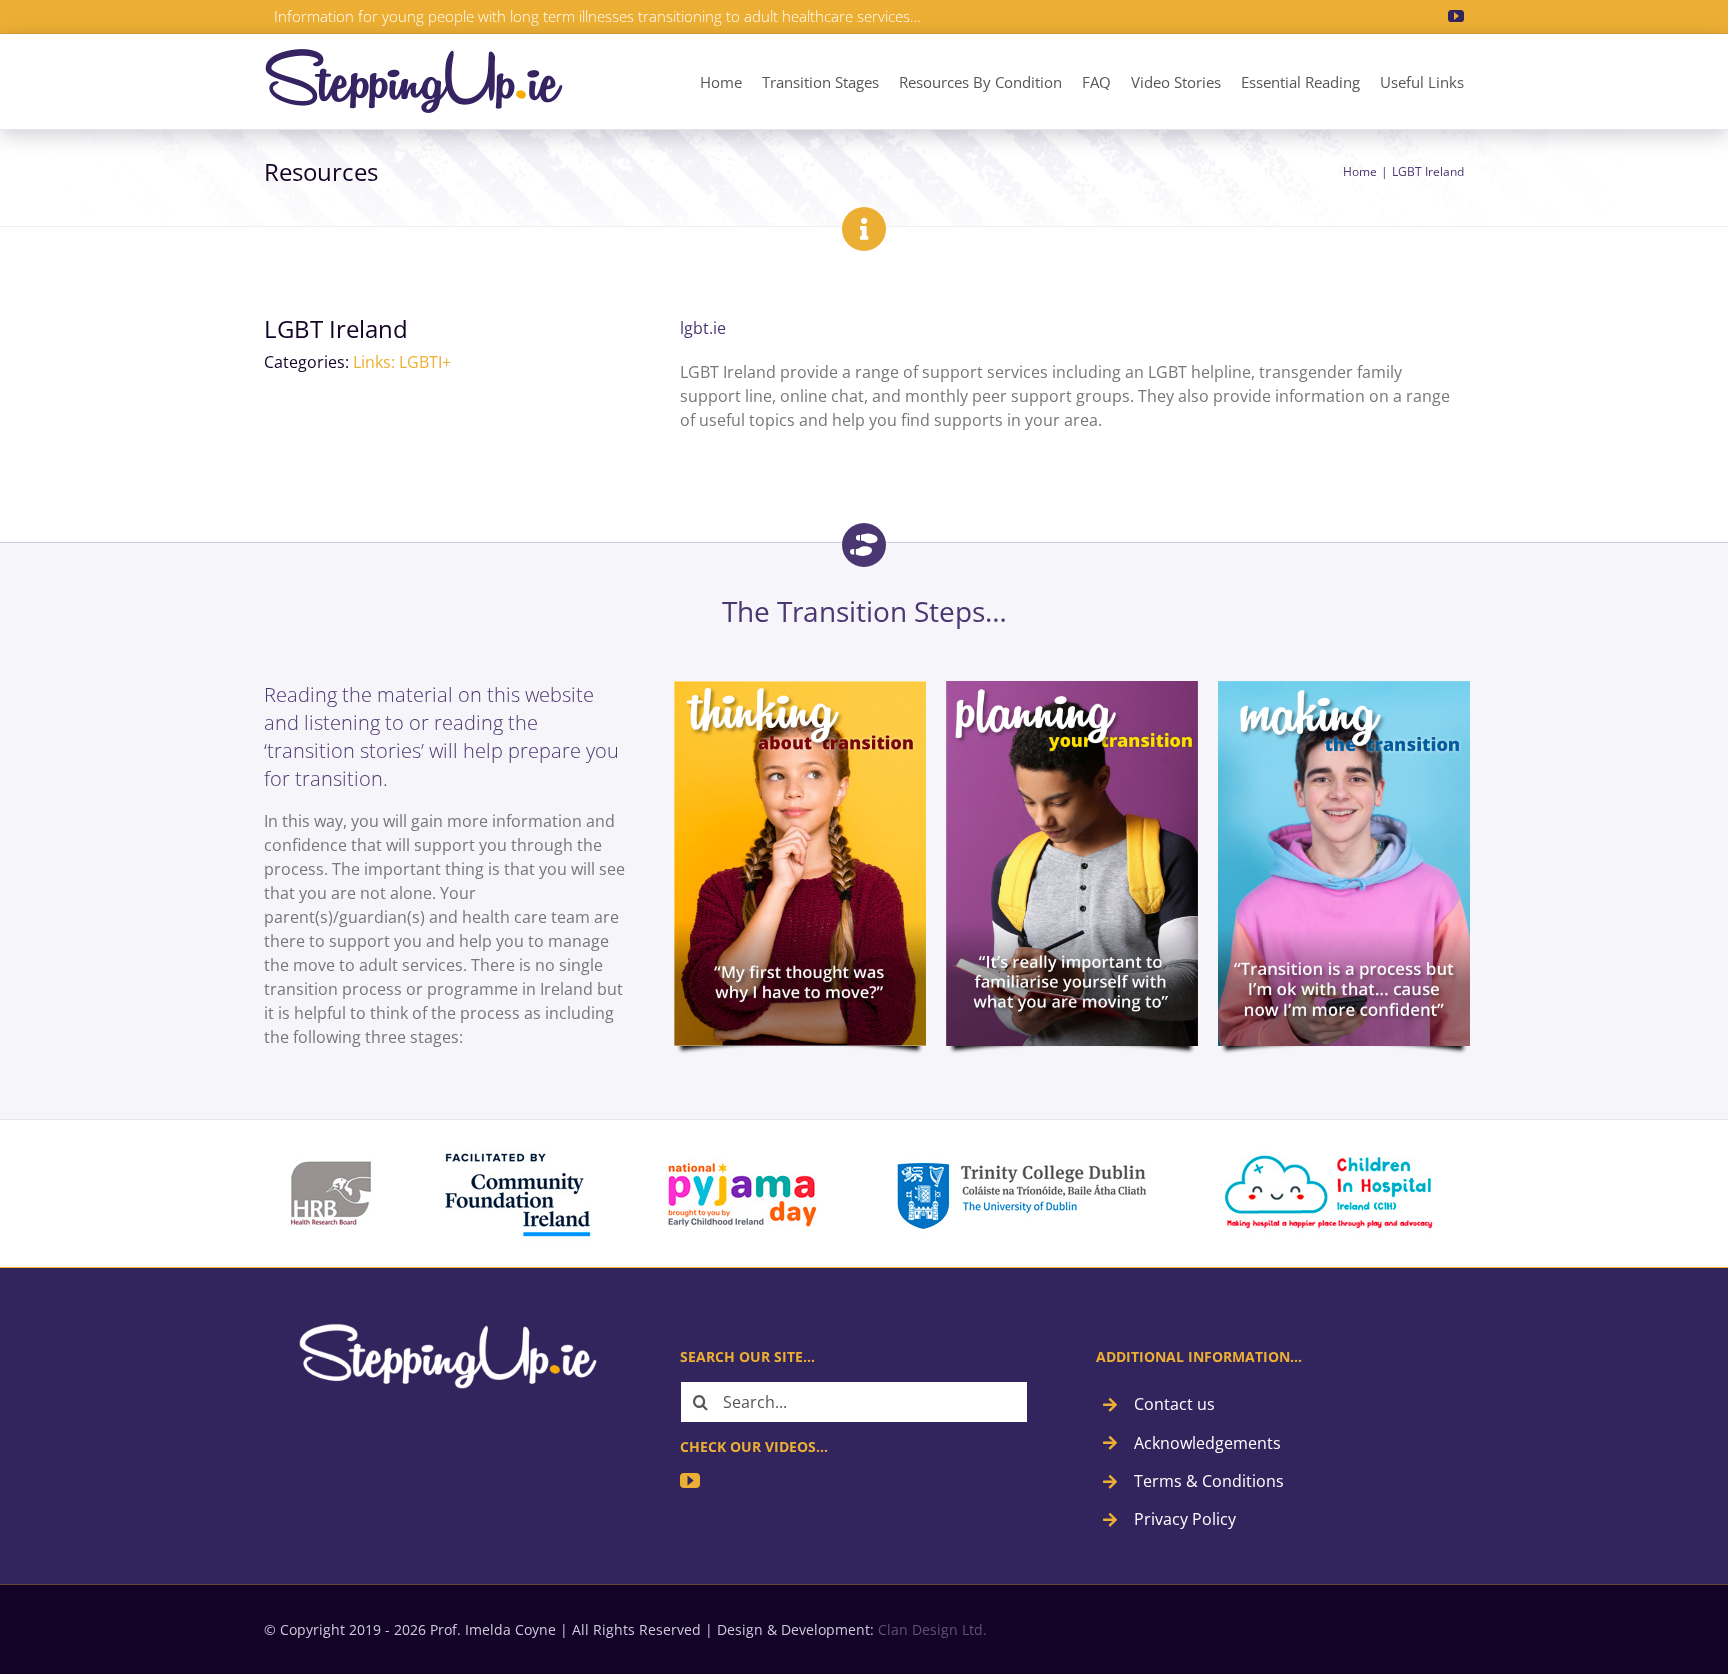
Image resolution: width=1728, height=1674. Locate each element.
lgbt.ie (703, 328)
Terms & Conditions (1209, 1481)
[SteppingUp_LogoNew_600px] (414, 56)
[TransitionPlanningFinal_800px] (1072, 689)
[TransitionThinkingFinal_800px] (800, 689)
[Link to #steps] (864, 545)
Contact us (1174, 1404)
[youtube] (1456, 16)
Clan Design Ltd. (932, 1629)
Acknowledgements (1207, 1443)
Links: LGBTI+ (402, 362)
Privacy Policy (1185, 1519)
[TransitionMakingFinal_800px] (1344, 689)
